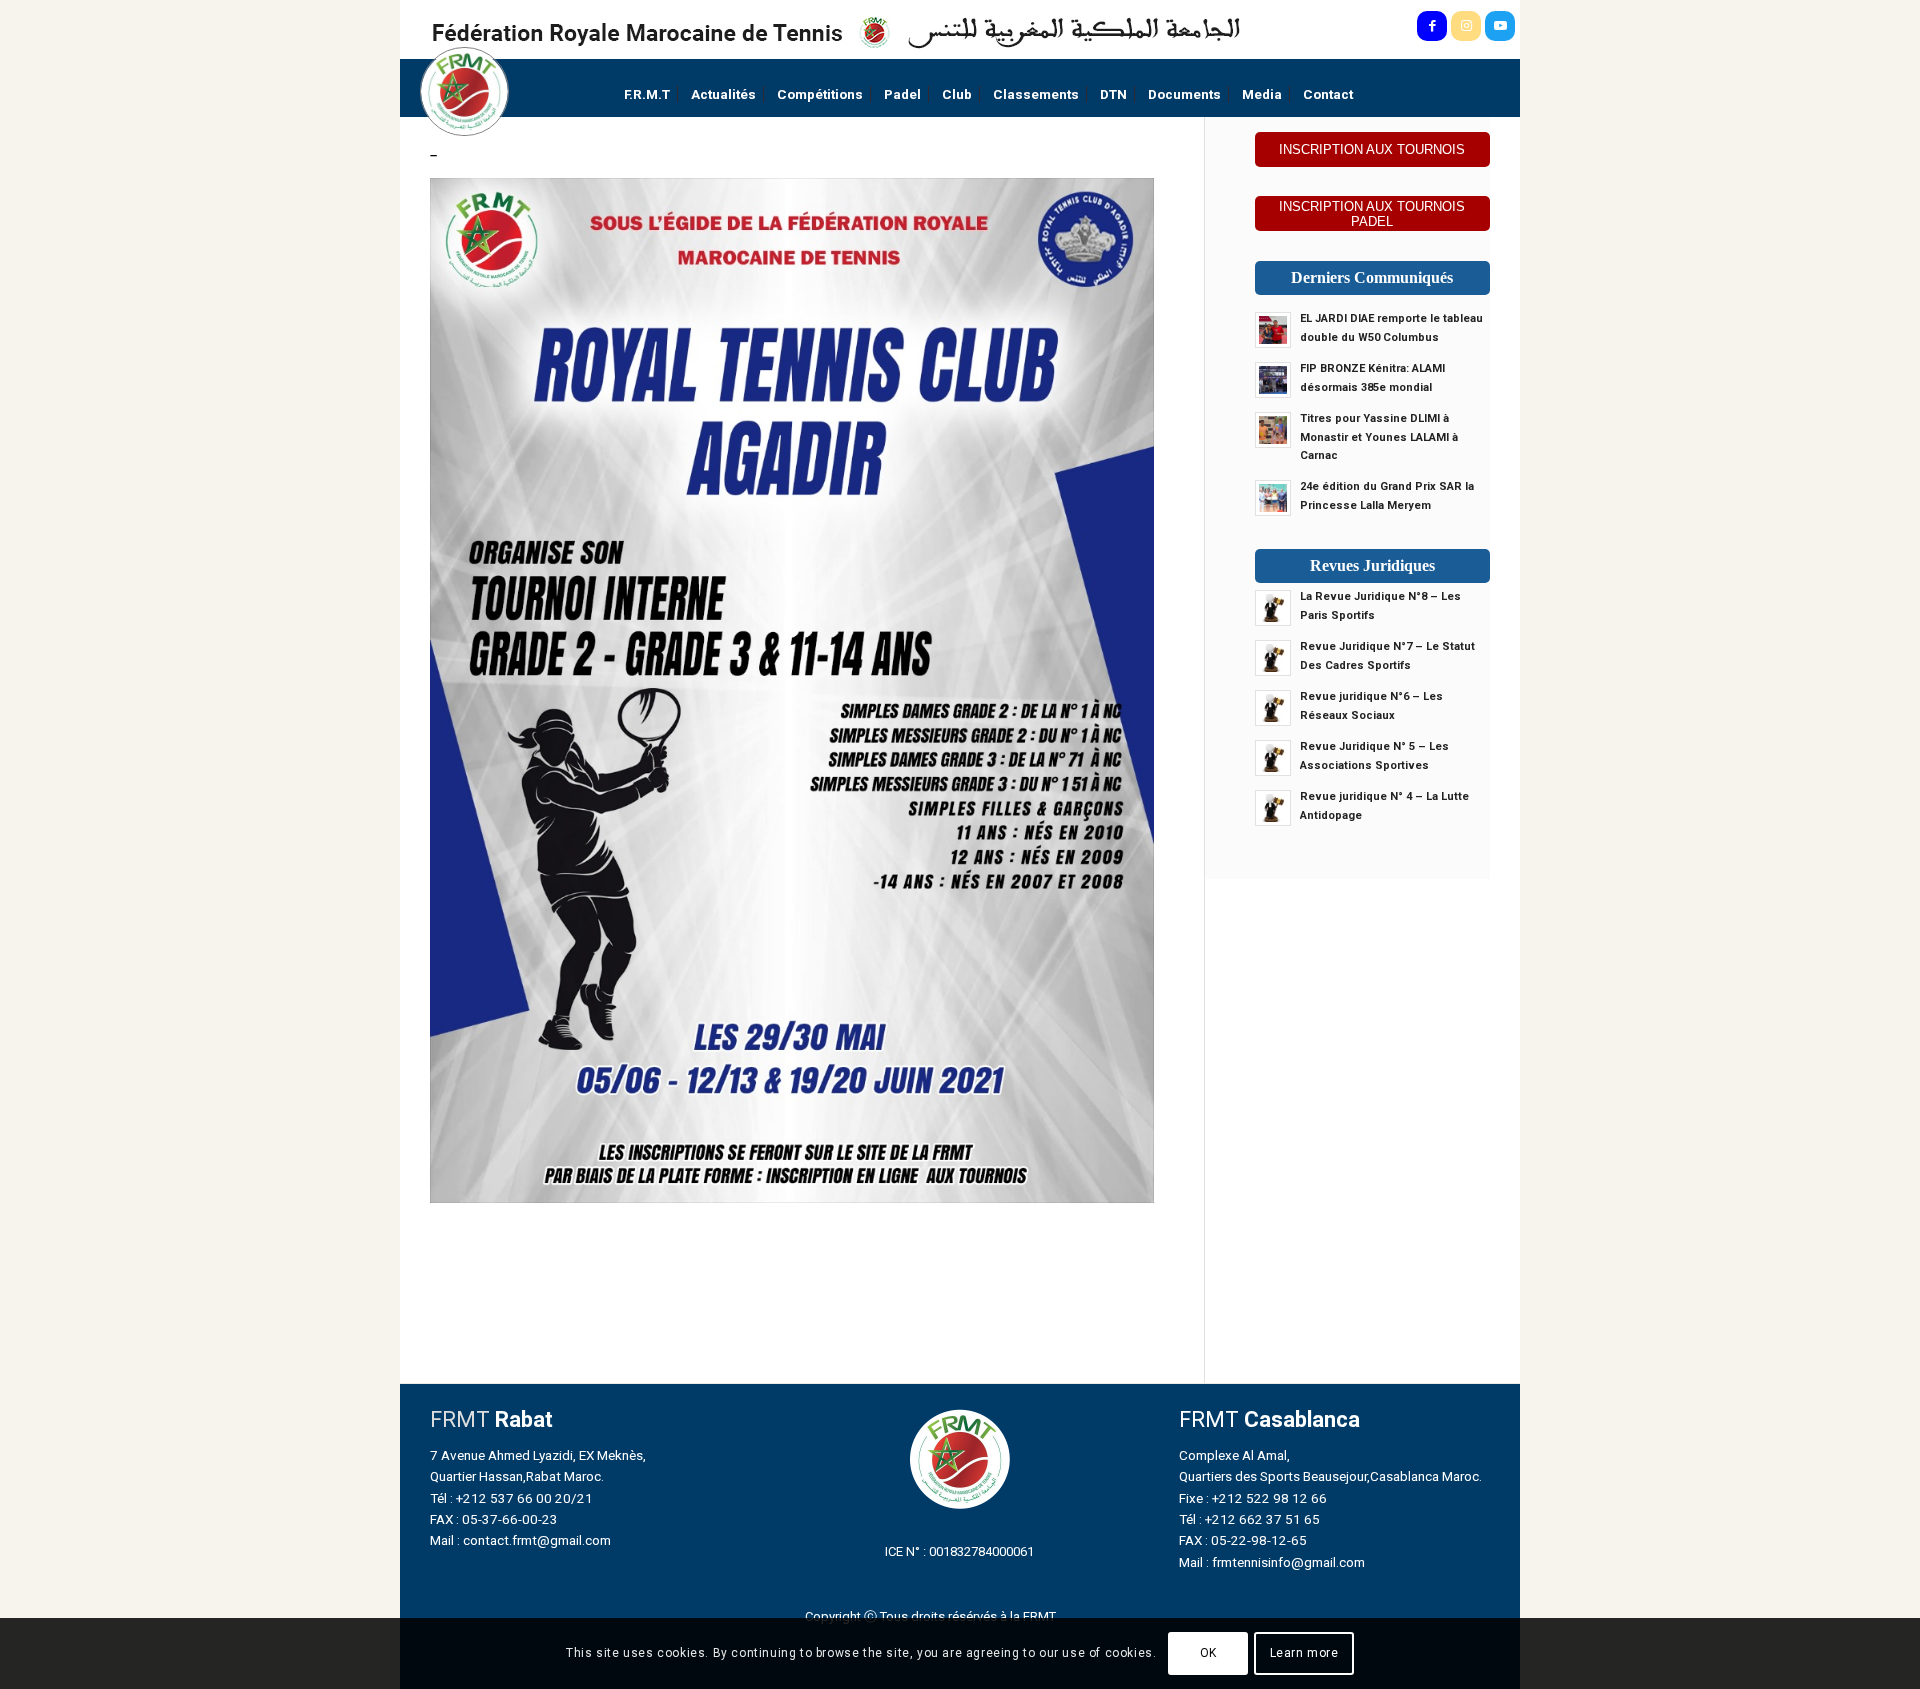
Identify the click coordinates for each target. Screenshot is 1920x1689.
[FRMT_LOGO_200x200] (464, 91)
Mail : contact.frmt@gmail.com (520, 1540)
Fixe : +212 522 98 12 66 (1253, 1498)
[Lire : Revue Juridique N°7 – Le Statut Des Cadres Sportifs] (1273, 658)
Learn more (1304, 1654)
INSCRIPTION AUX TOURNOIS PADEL (1372, 214)
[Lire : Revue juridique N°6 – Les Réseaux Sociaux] (1273, 708)
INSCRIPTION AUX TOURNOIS (1372, 149)
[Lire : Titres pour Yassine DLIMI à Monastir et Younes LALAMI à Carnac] (1273, 430)
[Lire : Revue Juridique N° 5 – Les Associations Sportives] (1273, 758)
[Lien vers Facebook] (1432, 26)
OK (1208, 1654)
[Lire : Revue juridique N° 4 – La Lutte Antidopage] (1273, 808)
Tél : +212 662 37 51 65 (1249, 1519)
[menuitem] (647, 94)
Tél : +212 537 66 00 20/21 (511, 1498)
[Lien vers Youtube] (1500, 26)
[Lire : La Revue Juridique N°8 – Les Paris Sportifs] (1273, 608)
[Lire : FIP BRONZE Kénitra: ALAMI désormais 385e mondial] (1273, 380)
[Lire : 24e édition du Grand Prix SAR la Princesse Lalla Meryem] (1273, 498)
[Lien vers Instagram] (1466, 26)
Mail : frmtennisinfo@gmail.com (1272, 1562)
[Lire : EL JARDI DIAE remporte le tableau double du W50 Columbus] (1273, 330)
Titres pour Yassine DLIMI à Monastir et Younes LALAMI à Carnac (1379, 437)
